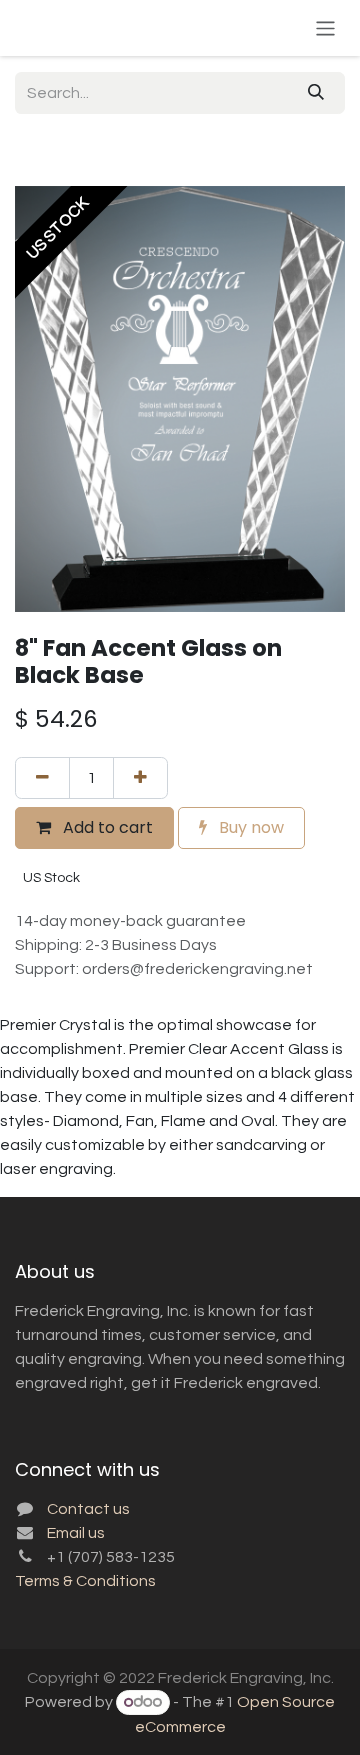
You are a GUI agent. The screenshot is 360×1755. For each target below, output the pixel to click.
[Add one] (140, 778)
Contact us (88, 1509)
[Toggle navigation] (325, 27)
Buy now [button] (249, 827)
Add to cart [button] (106, 827)
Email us (76, 1533)
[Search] (316, 93)
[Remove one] (42, 778)
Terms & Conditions (85, 1581)
